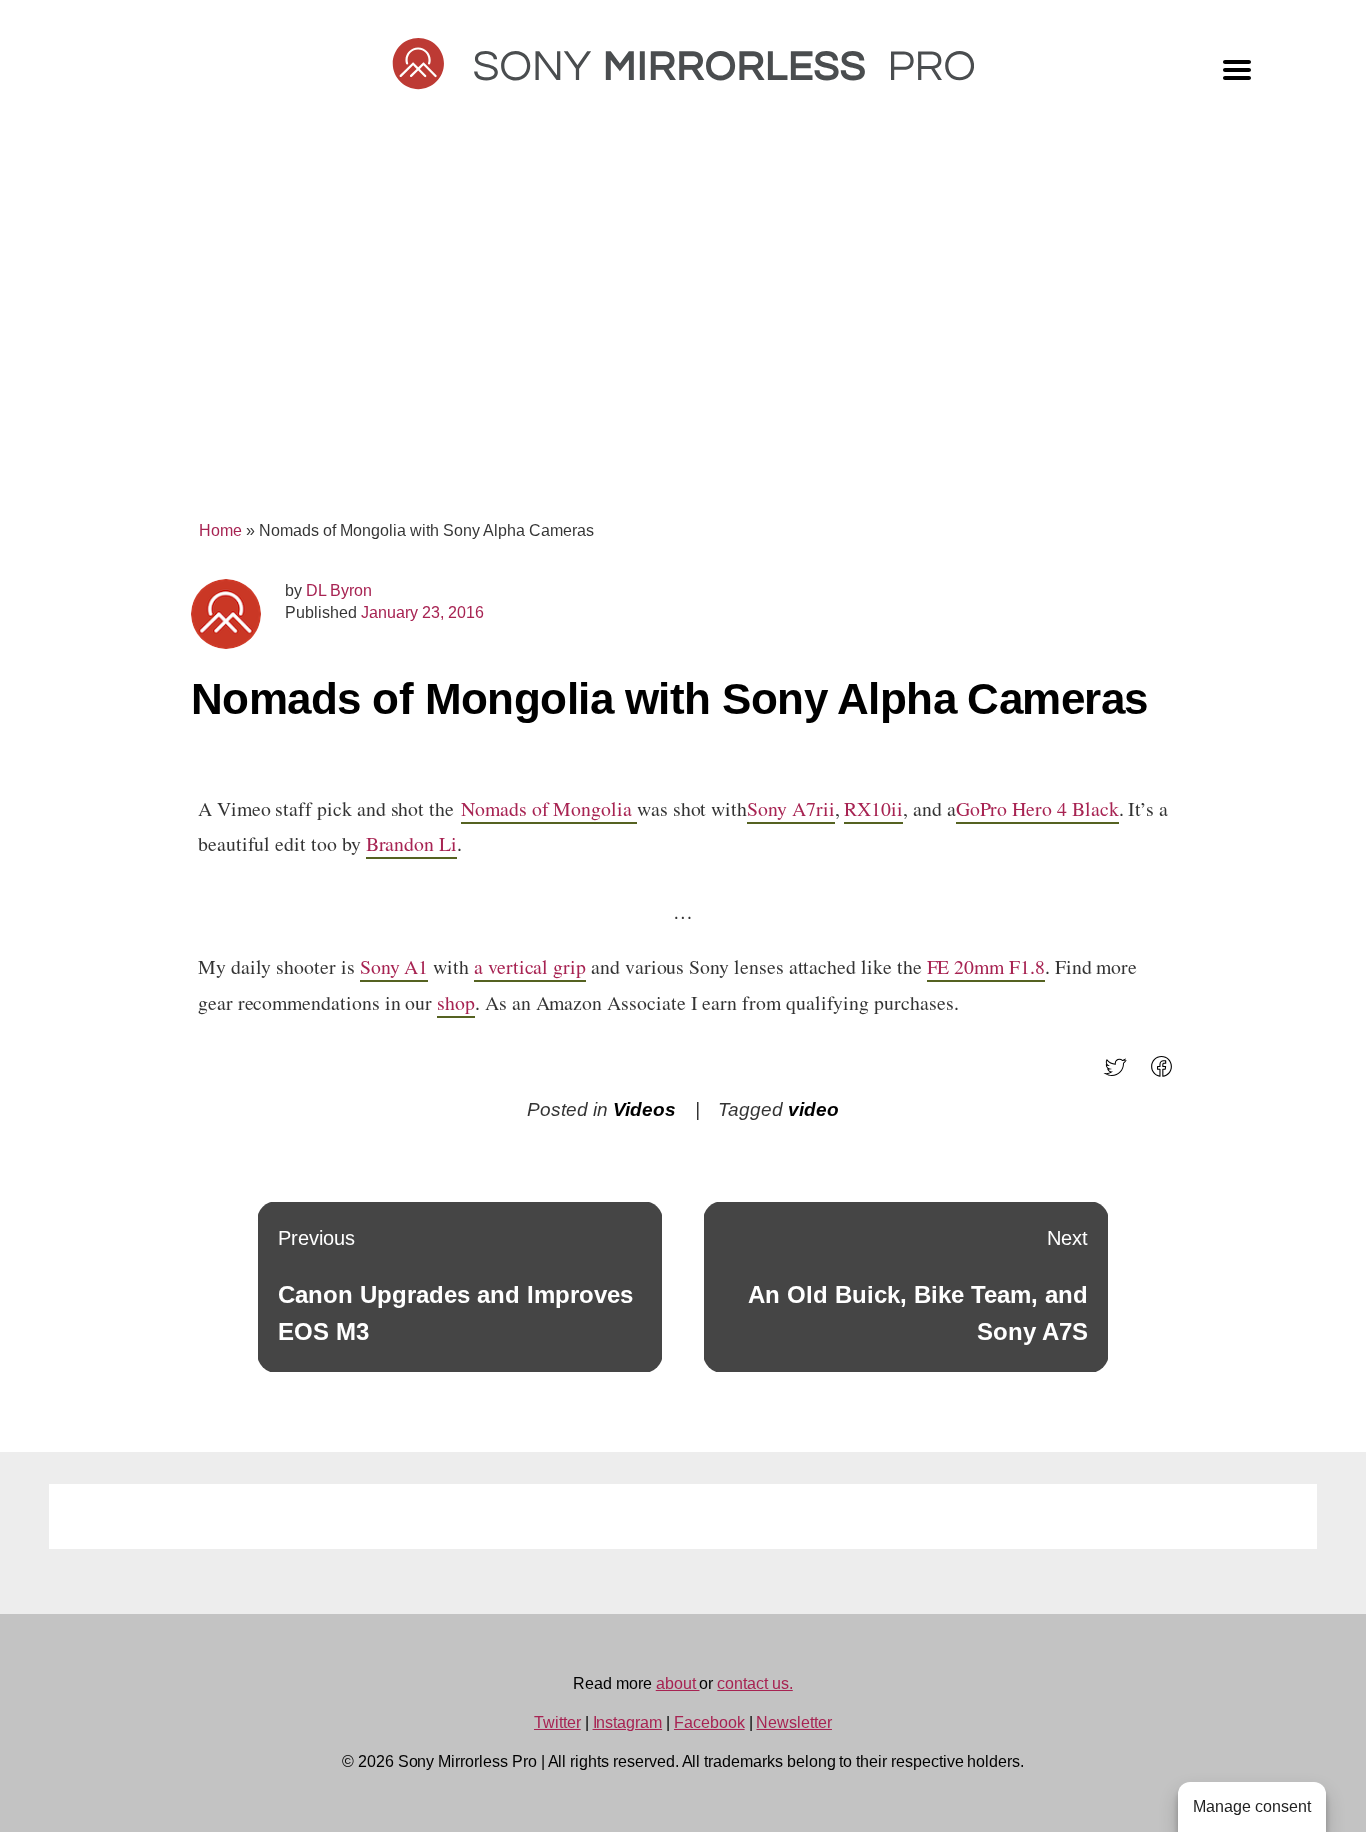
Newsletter (794, 1722)
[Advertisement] (683, 332)
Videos (644, 1109)
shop (456, 1002)
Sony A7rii (790, 808)
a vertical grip (530, 966)
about (678, 1683)
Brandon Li (411, 843)
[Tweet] (1121, 1073)
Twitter (557, 1722)
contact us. (754, 1683)
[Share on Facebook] (1167, 1073)
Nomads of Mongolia (549, 808)
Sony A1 (394, 966)
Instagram (628, 1722)
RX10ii (873, 808)
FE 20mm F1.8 (986, 966)
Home (220, 530)
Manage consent (1252, 1806)
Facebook (709, 1722)
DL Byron (339, 590)
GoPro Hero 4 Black (1037, 808)
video (813, 1109)
